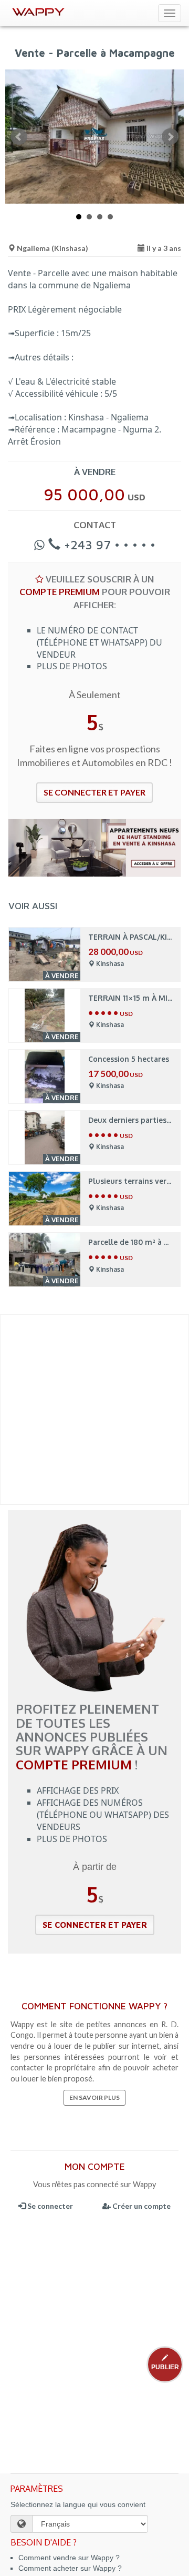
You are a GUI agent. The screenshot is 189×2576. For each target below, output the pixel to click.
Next (170, 137)
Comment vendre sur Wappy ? (69, 2558)
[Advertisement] (94, 1410)
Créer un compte (141, 2206)
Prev (19, 137)
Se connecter (49, 2206)
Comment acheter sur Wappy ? (70, 2568)
